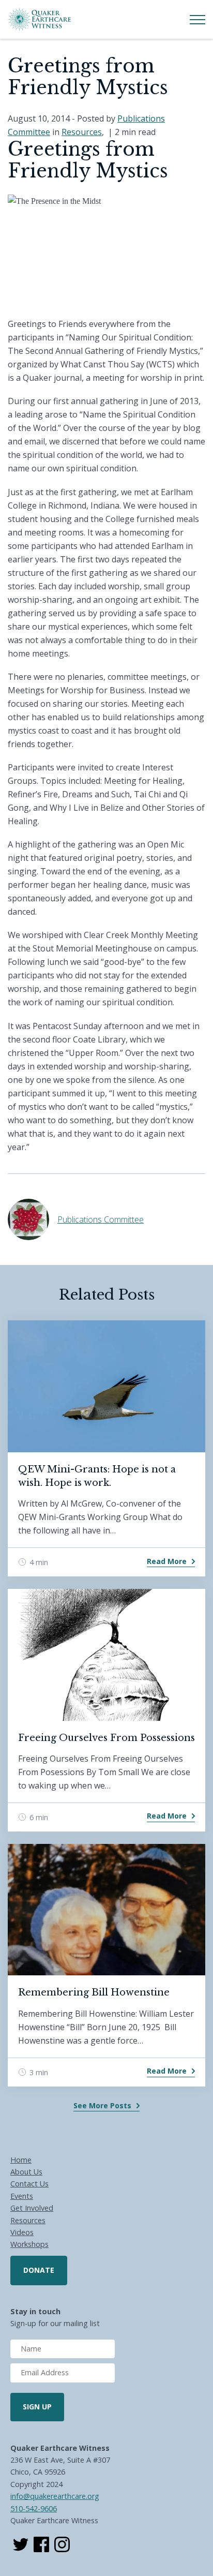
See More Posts (102, 2105)
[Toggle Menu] (197, 20)
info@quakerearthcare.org (55, 2496)
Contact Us (29, 2184)
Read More (167, 1561)
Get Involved (32, 2208)
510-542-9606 (34, 2508)
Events (22, 2196)
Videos (22, 2232)
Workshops (29, 2244)
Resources (82, 132)
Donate (39, 2270)
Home (21, 2160)
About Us (26, 2172)
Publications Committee (101, 1219)
